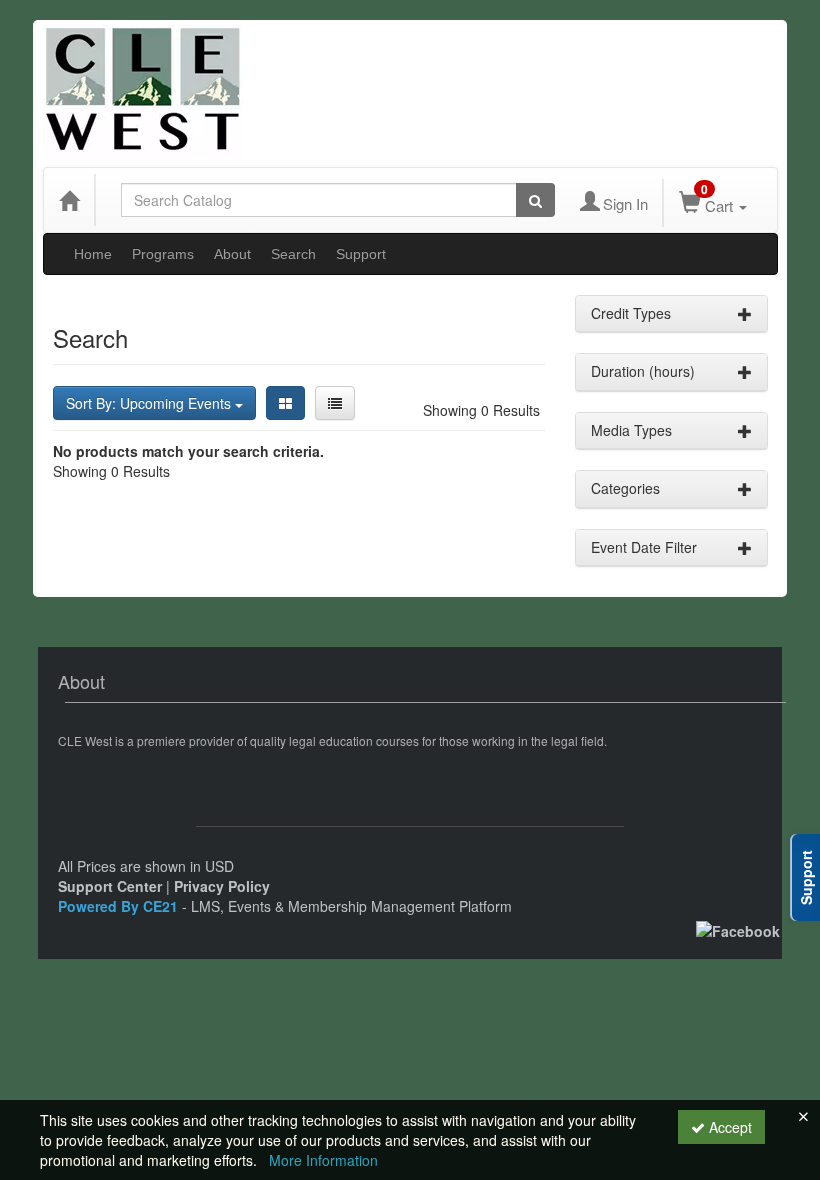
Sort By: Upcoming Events (150, 403)
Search (293, 254)
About (232, 254)
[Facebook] (738, 929)
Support (361, 254)
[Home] (69, 200)
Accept (728, 1127)
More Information (323, 1160)
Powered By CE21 (120, 906)
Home (93, 254)
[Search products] (535, 200)
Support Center (110, 886)
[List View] (335, 403)
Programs (163, 254)
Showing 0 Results (481, 410)
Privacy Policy (222, 886)
